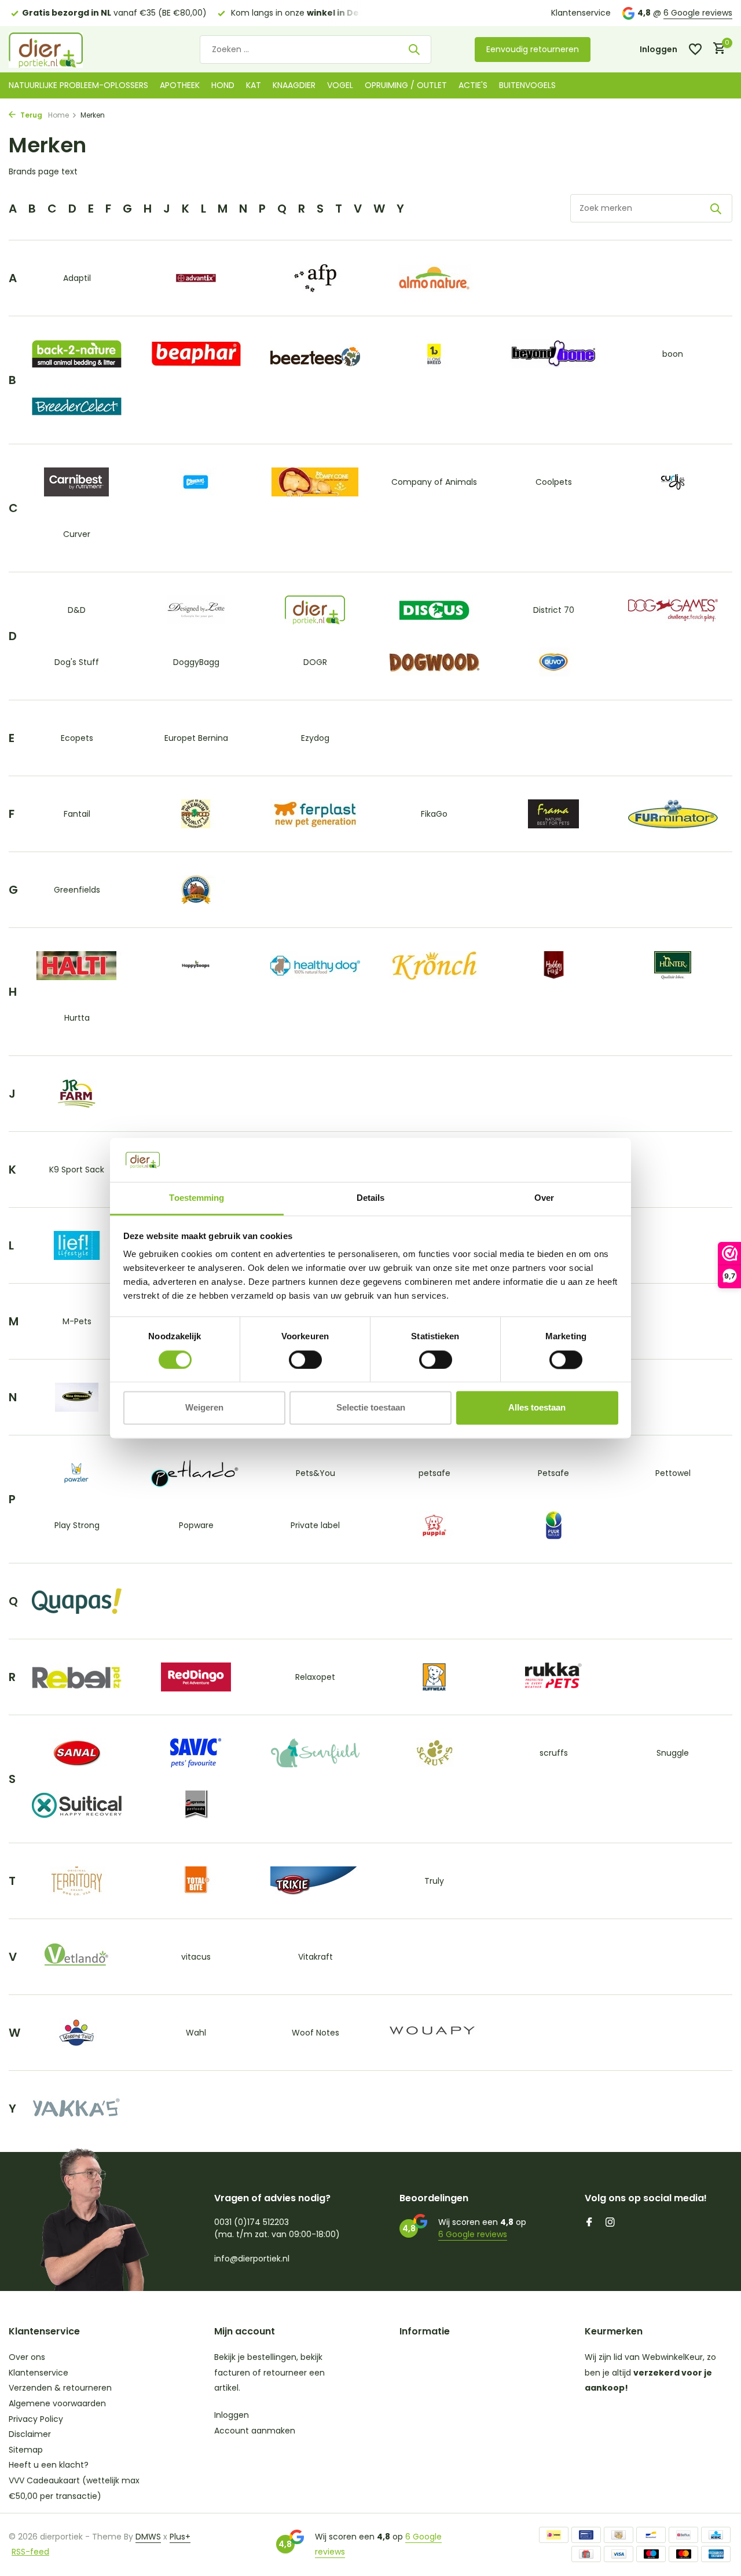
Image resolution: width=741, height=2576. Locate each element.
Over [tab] (544, 1198)
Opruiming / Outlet (406, 85)
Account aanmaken (255, 2431)
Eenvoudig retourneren (533, 49)
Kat (254, 85)
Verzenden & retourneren (60, 2388)
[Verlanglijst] (695, 49)
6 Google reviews (698, 13)
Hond (223, 85)
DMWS (148, 2537)
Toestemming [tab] (197, 1198)
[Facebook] (589, 2223)
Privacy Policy (36, 2419)
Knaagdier (294, 85)
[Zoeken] (414, 49)
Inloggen (232, 2415)
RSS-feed (30, 2552)
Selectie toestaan (371, 1408)
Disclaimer (30, 2434)
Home (58, 115)
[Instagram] (610, 2223)
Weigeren (204, 1408)
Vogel (340, 85)
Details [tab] (371, 1198)
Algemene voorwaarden (57, 2403)
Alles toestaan (537, 1408)
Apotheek (180, 85)
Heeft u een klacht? (49, 2465)
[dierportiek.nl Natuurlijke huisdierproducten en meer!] (61, 49)
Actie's (473, 85)
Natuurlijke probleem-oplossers (78, 85)
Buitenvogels (527, 85)
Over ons (27, 2357)
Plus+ (180, 2537)
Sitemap (26, 2450)
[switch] (305, 1360)
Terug (30, 115)
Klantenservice (581, 13)
